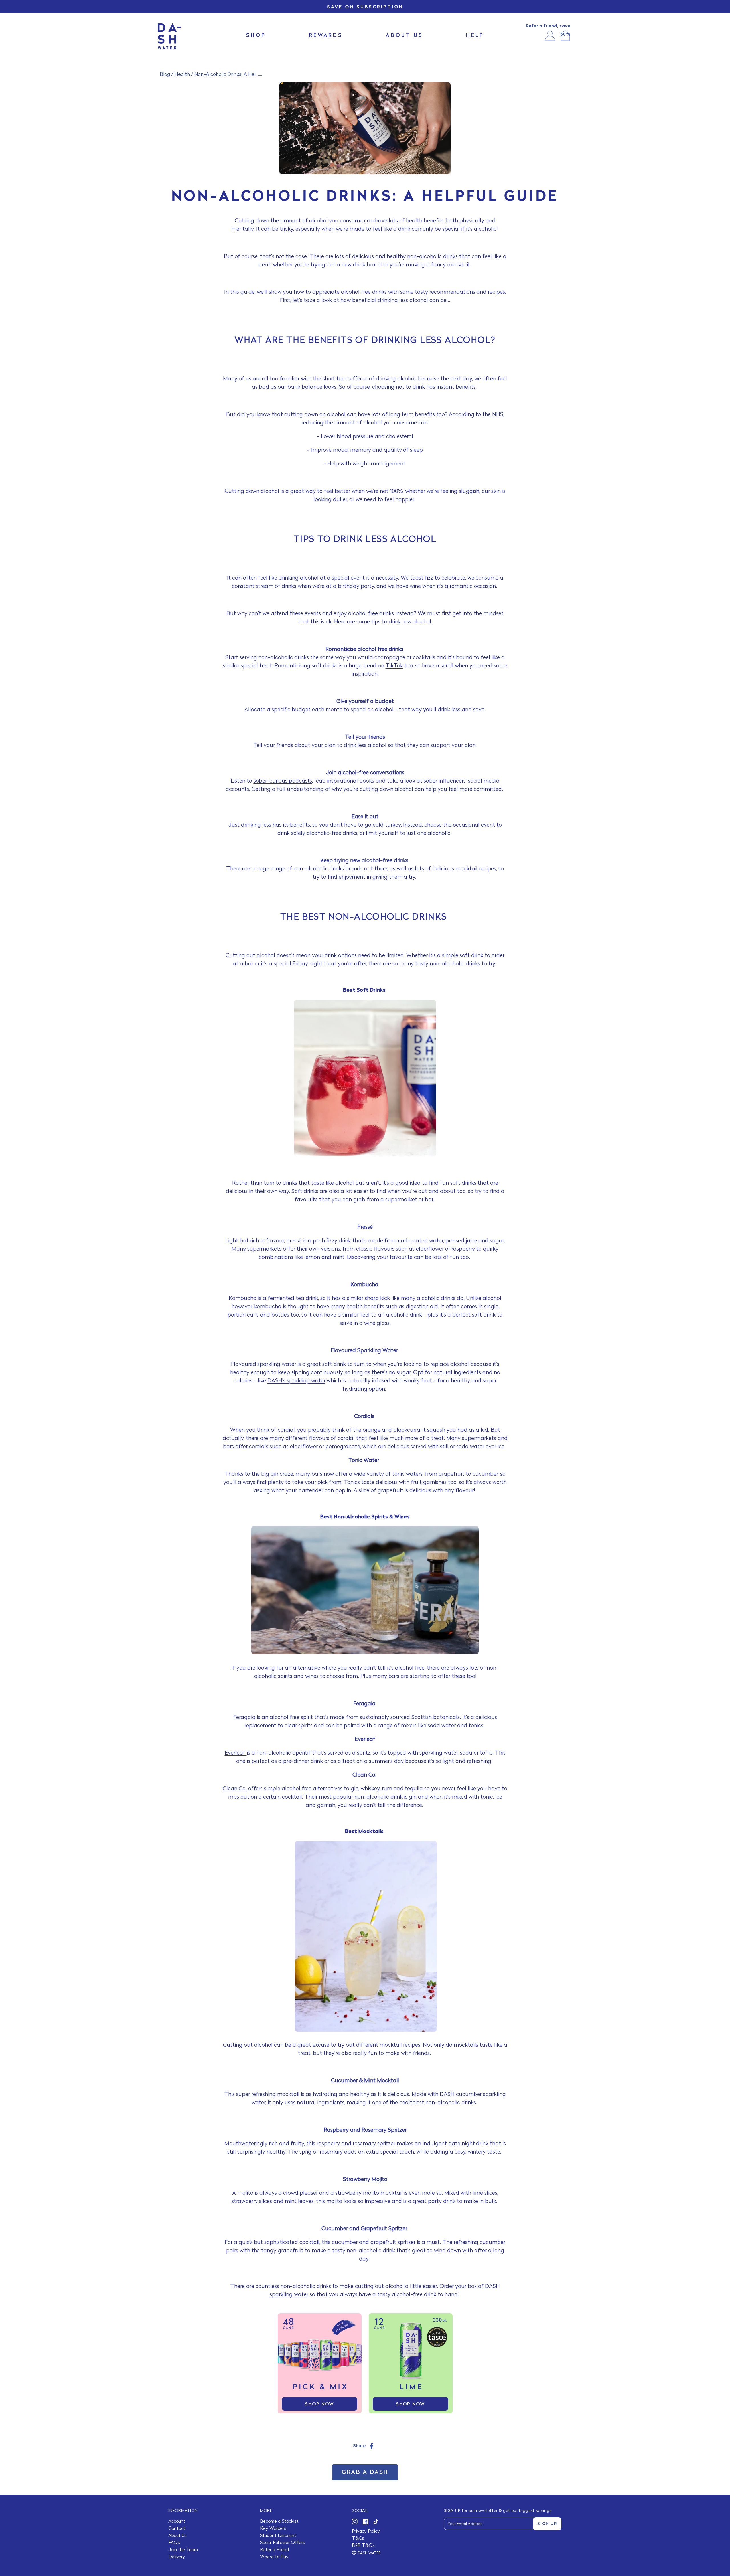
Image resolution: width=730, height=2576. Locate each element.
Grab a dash (365, 2472)
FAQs (174, 2543)
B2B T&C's (363, 2546)
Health (182, 75)
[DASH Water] (169, 36)
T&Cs (358, 2539)
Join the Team (183, 2550)
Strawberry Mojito (365, 2180)
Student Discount (278, 2536)
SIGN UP (547, 2524)
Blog (165, 75)
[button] (565, 36)
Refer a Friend (274, 2550)
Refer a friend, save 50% (548, 30)
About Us (178, 2536)
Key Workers (273, 2529)
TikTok (394, 666)
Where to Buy (274, 2557)
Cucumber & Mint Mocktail (365, 2081)
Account (177, 2522)
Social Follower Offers (283, 2543)
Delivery (177, 2557)
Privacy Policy (366, 2532)
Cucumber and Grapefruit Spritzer (364, 2229)
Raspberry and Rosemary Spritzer (365, 2130)
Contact (177, 2529)
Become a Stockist (279, 2522)
